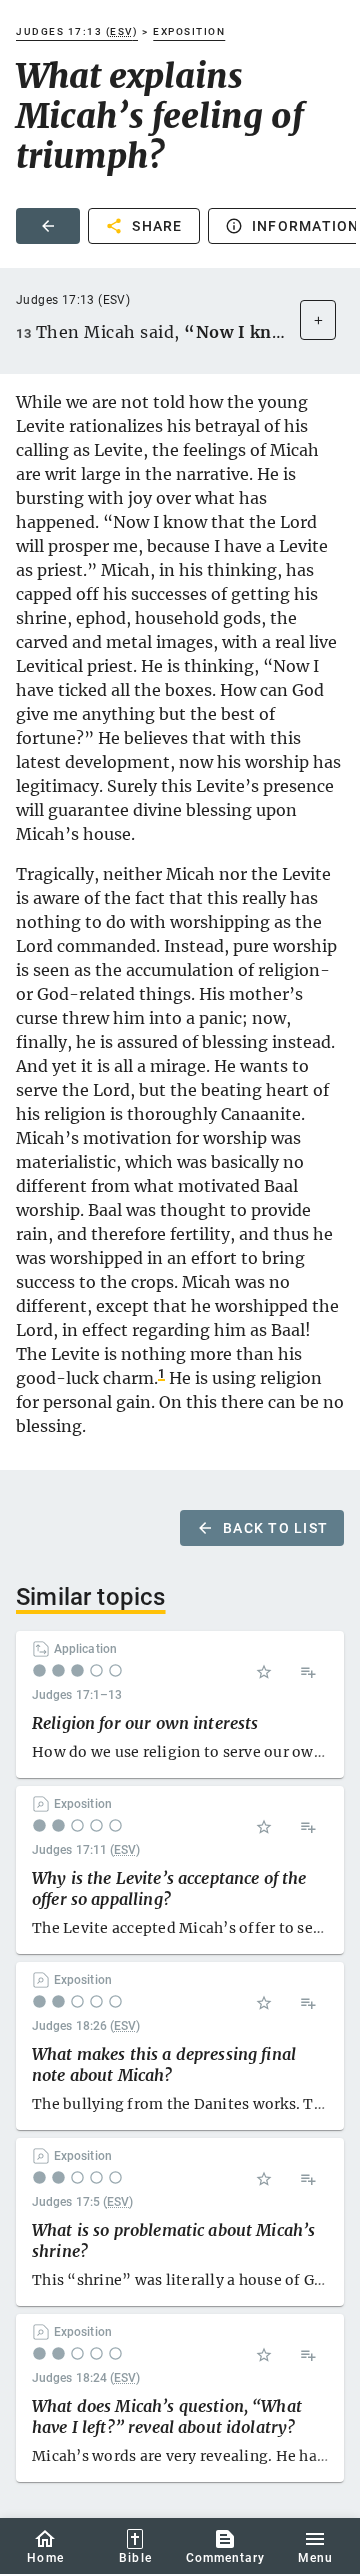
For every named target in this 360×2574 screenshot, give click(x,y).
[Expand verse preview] (318, 320)
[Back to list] (48, 226)
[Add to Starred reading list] (264, 1672)
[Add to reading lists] (308, 1672)
